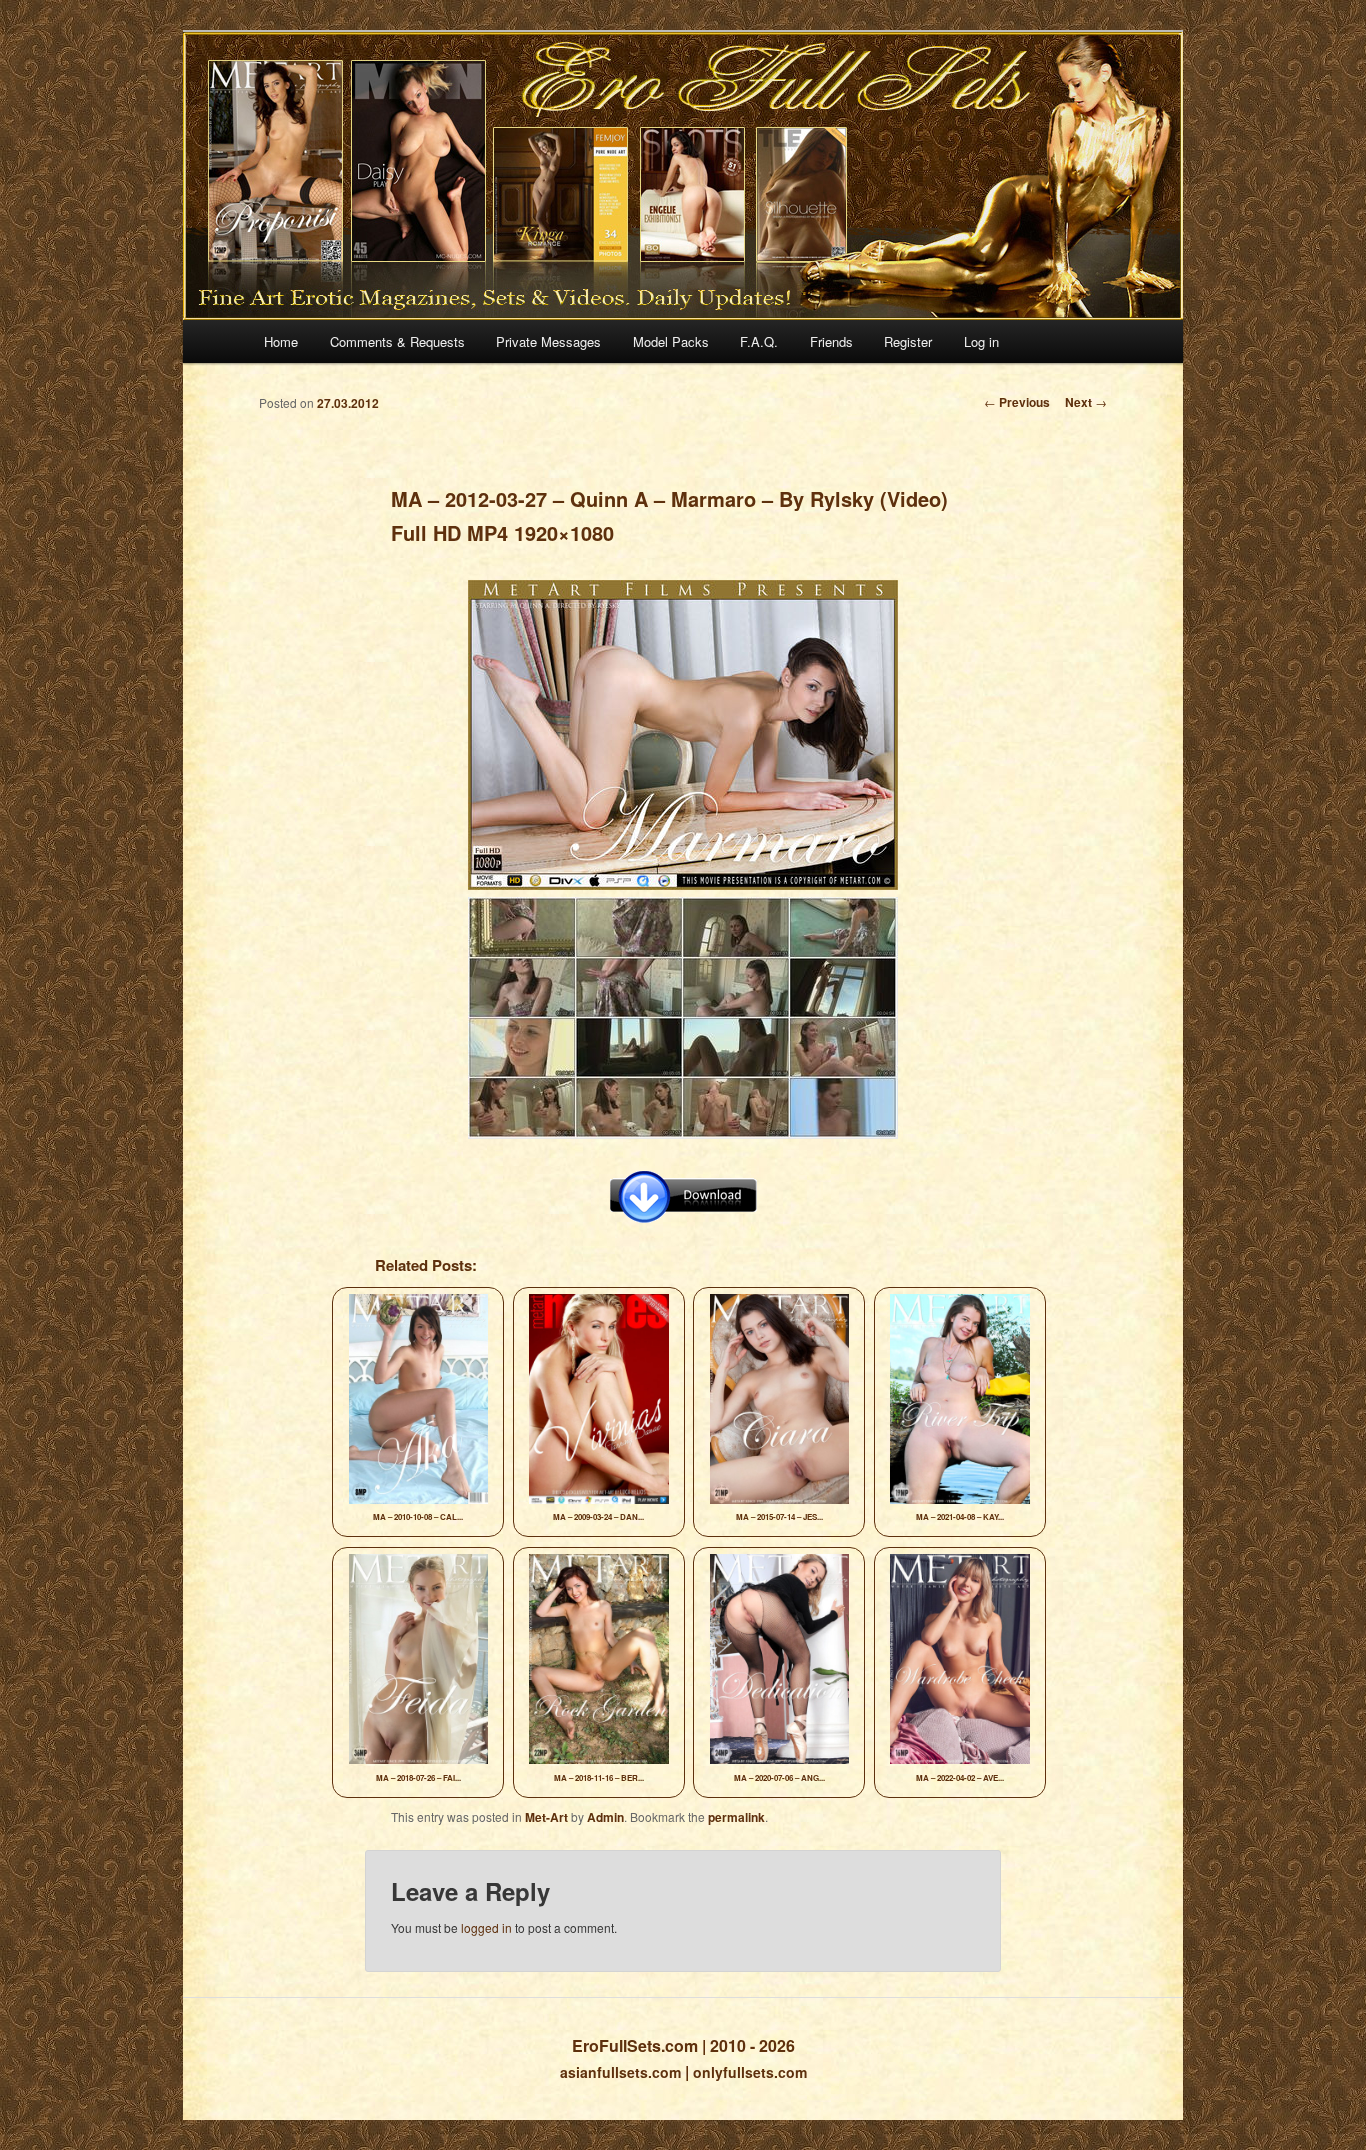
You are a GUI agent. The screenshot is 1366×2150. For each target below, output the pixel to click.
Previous (1017, 402)
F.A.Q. (759, 341)
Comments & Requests (397, 341)
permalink (736, 1817)
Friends (831, 341)
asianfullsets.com (620, 2072)
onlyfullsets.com (750, 2072)
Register (908, 341)
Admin (605, 1817)
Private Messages (548, 341)
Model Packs (671, 341)
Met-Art (546, 1817)
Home (281, 341)
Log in (981, 341)
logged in (486, 1927)
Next (1086, 402)
